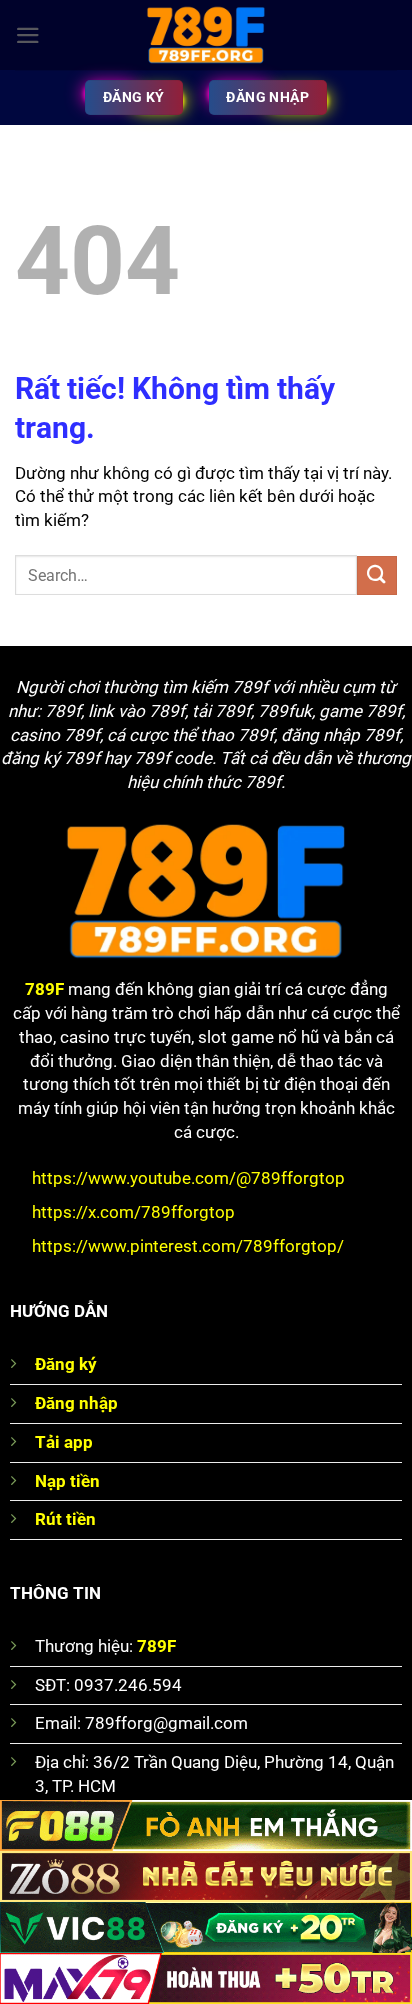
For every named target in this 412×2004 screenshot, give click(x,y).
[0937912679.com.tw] (206, 35)
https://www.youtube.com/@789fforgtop (188, 1178)
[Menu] (28, 35)
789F (44, 989)
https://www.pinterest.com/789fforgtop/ (188, 1246)
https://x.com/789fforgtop (133, 1212)
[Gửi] (377, 575)
